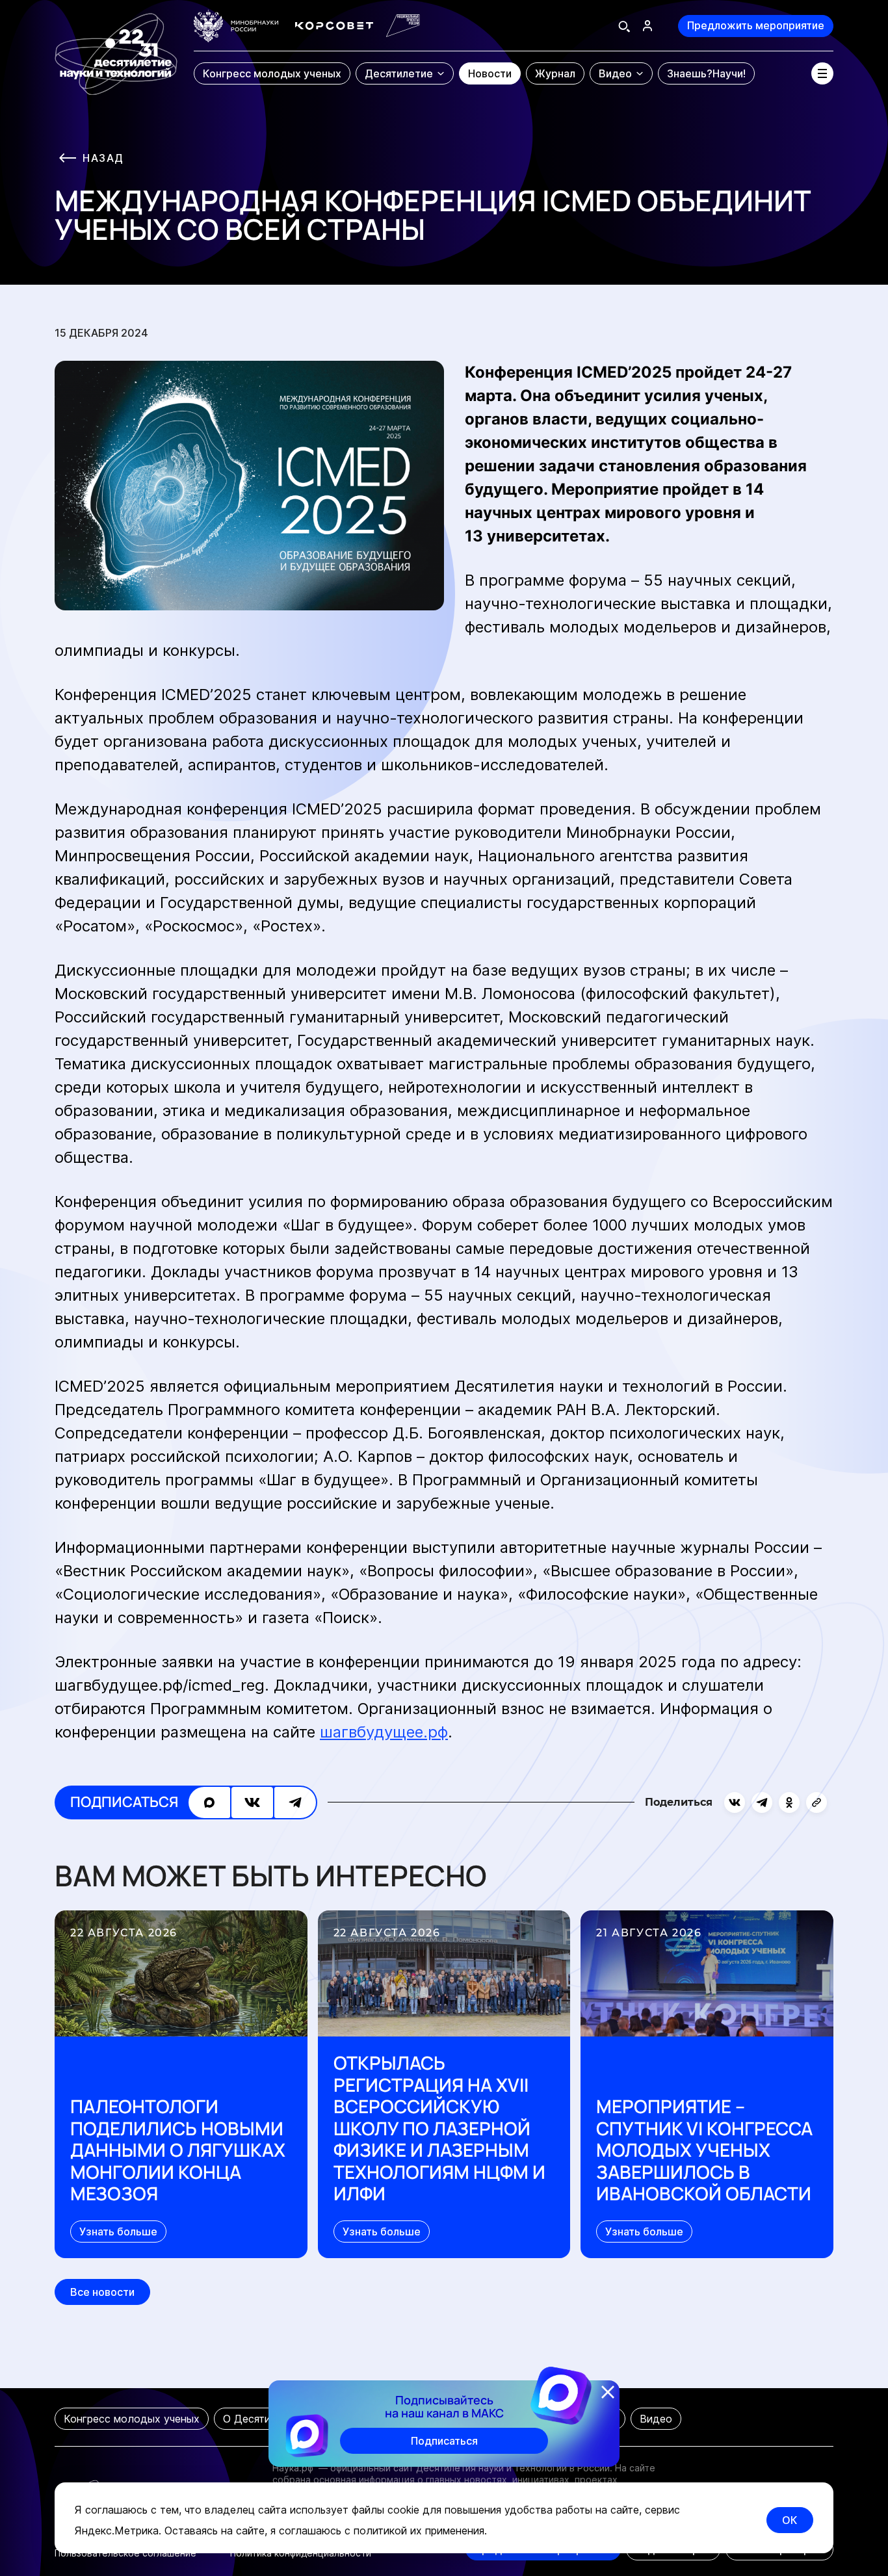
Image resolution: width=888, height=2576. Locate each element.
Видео (656, 2419)
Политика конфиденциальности (301, 2553)
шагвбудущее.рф (384, 1732)
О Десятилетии (262, 2419)
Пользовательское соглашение (125, 2553)
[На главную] (116, 48)
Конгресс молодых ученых (132, 2419)
